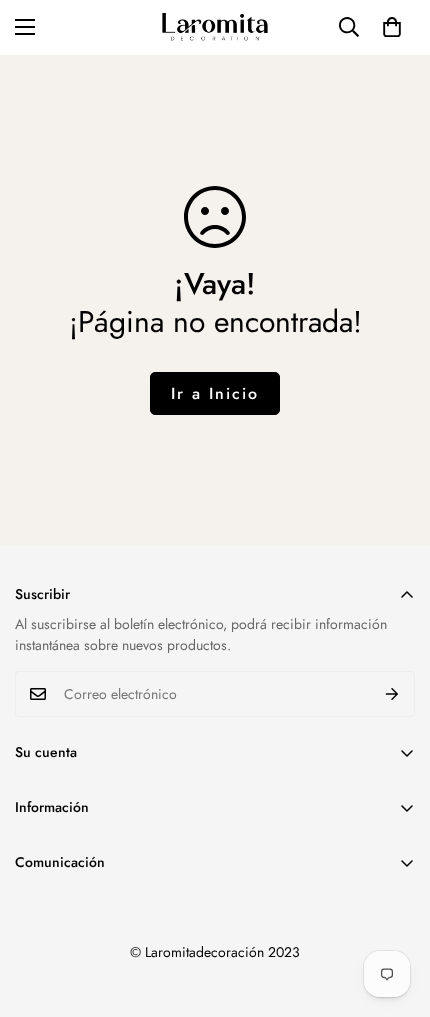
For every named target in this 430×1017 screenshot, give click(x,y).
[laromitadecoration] (215, 27)
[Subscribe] (392, 694)
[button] (392, 27)
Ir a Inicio (215, 393)
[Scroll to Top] (394, 911)
